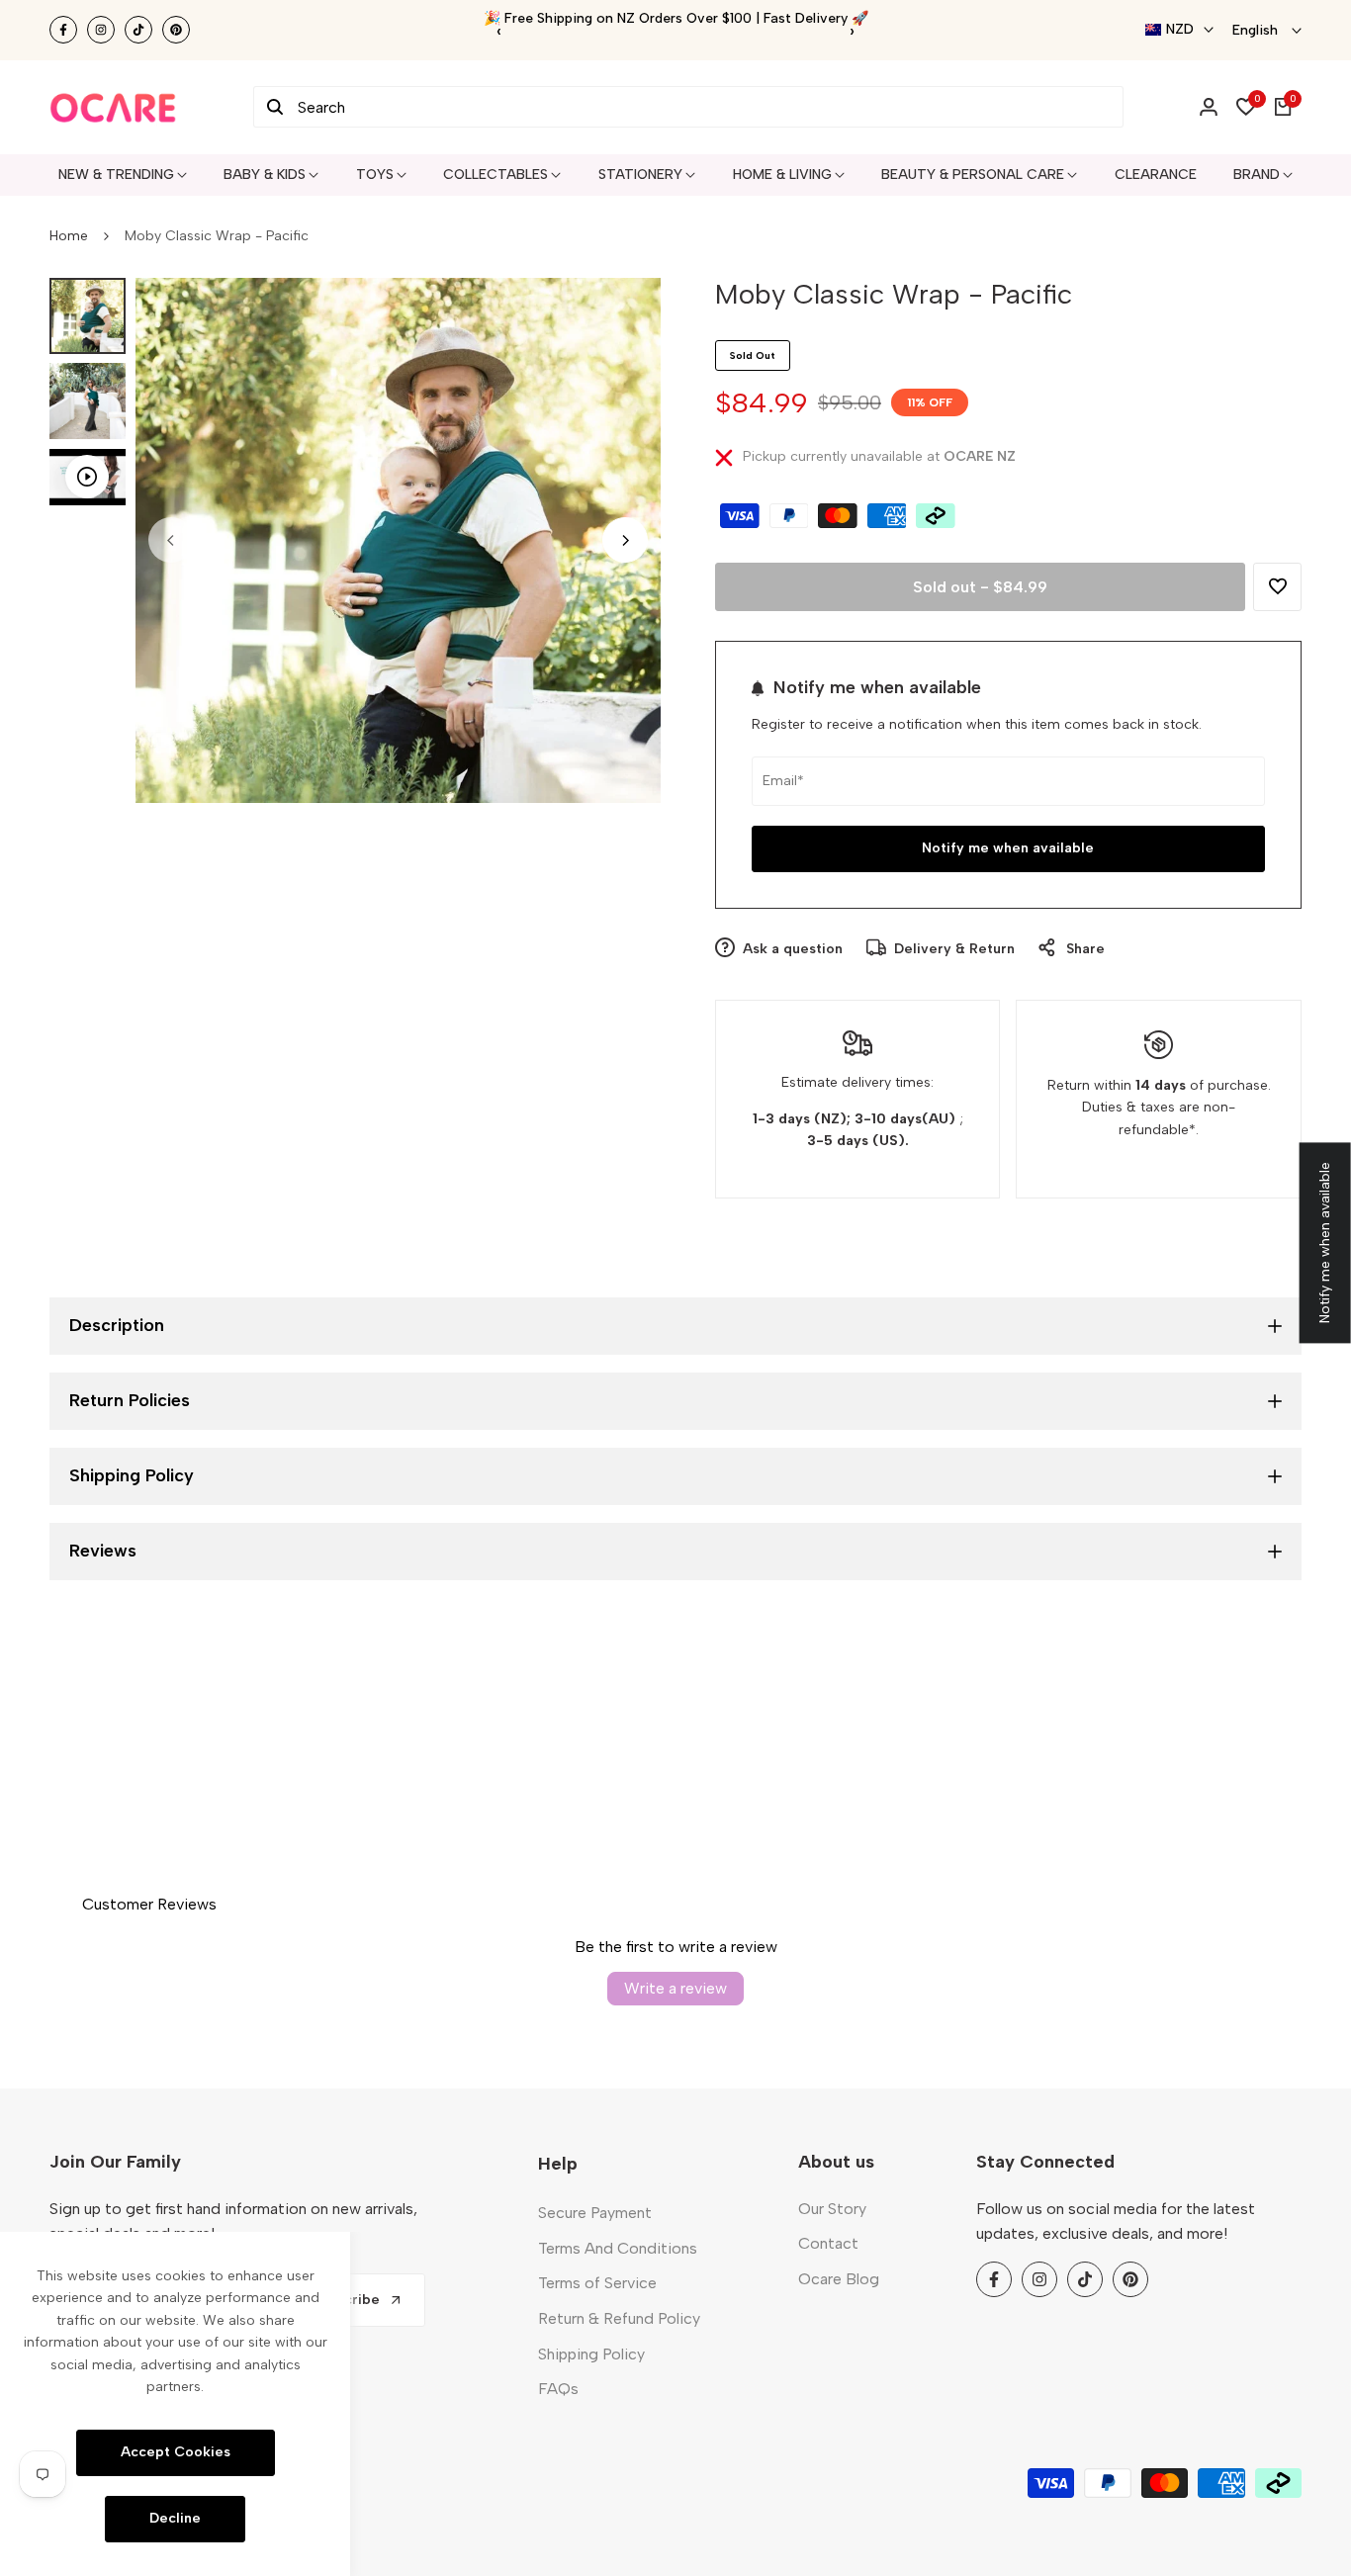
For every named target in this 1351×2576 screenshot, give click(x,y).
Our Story (832, 2209)
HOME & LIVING (782, 175)
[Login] (1209, 107)
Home (69, 236)
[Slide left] (171, 540)
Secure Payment (595, 2213)
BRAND (1257, 175)
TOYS (375, 175)
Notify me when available (1008, 848)
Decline (175, 2518)
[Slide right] (625, 540)
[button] (1277, 587)
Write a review (675, 1988)
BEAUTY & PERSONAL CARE (973, 175)
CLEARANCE (1156, 175)
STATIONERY (640, 175)
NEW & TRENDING (116, 175)
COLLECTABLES (495, 175)
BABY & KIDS (265, 175)
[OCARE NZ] (113, 107)
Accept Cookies (176, 2452)
